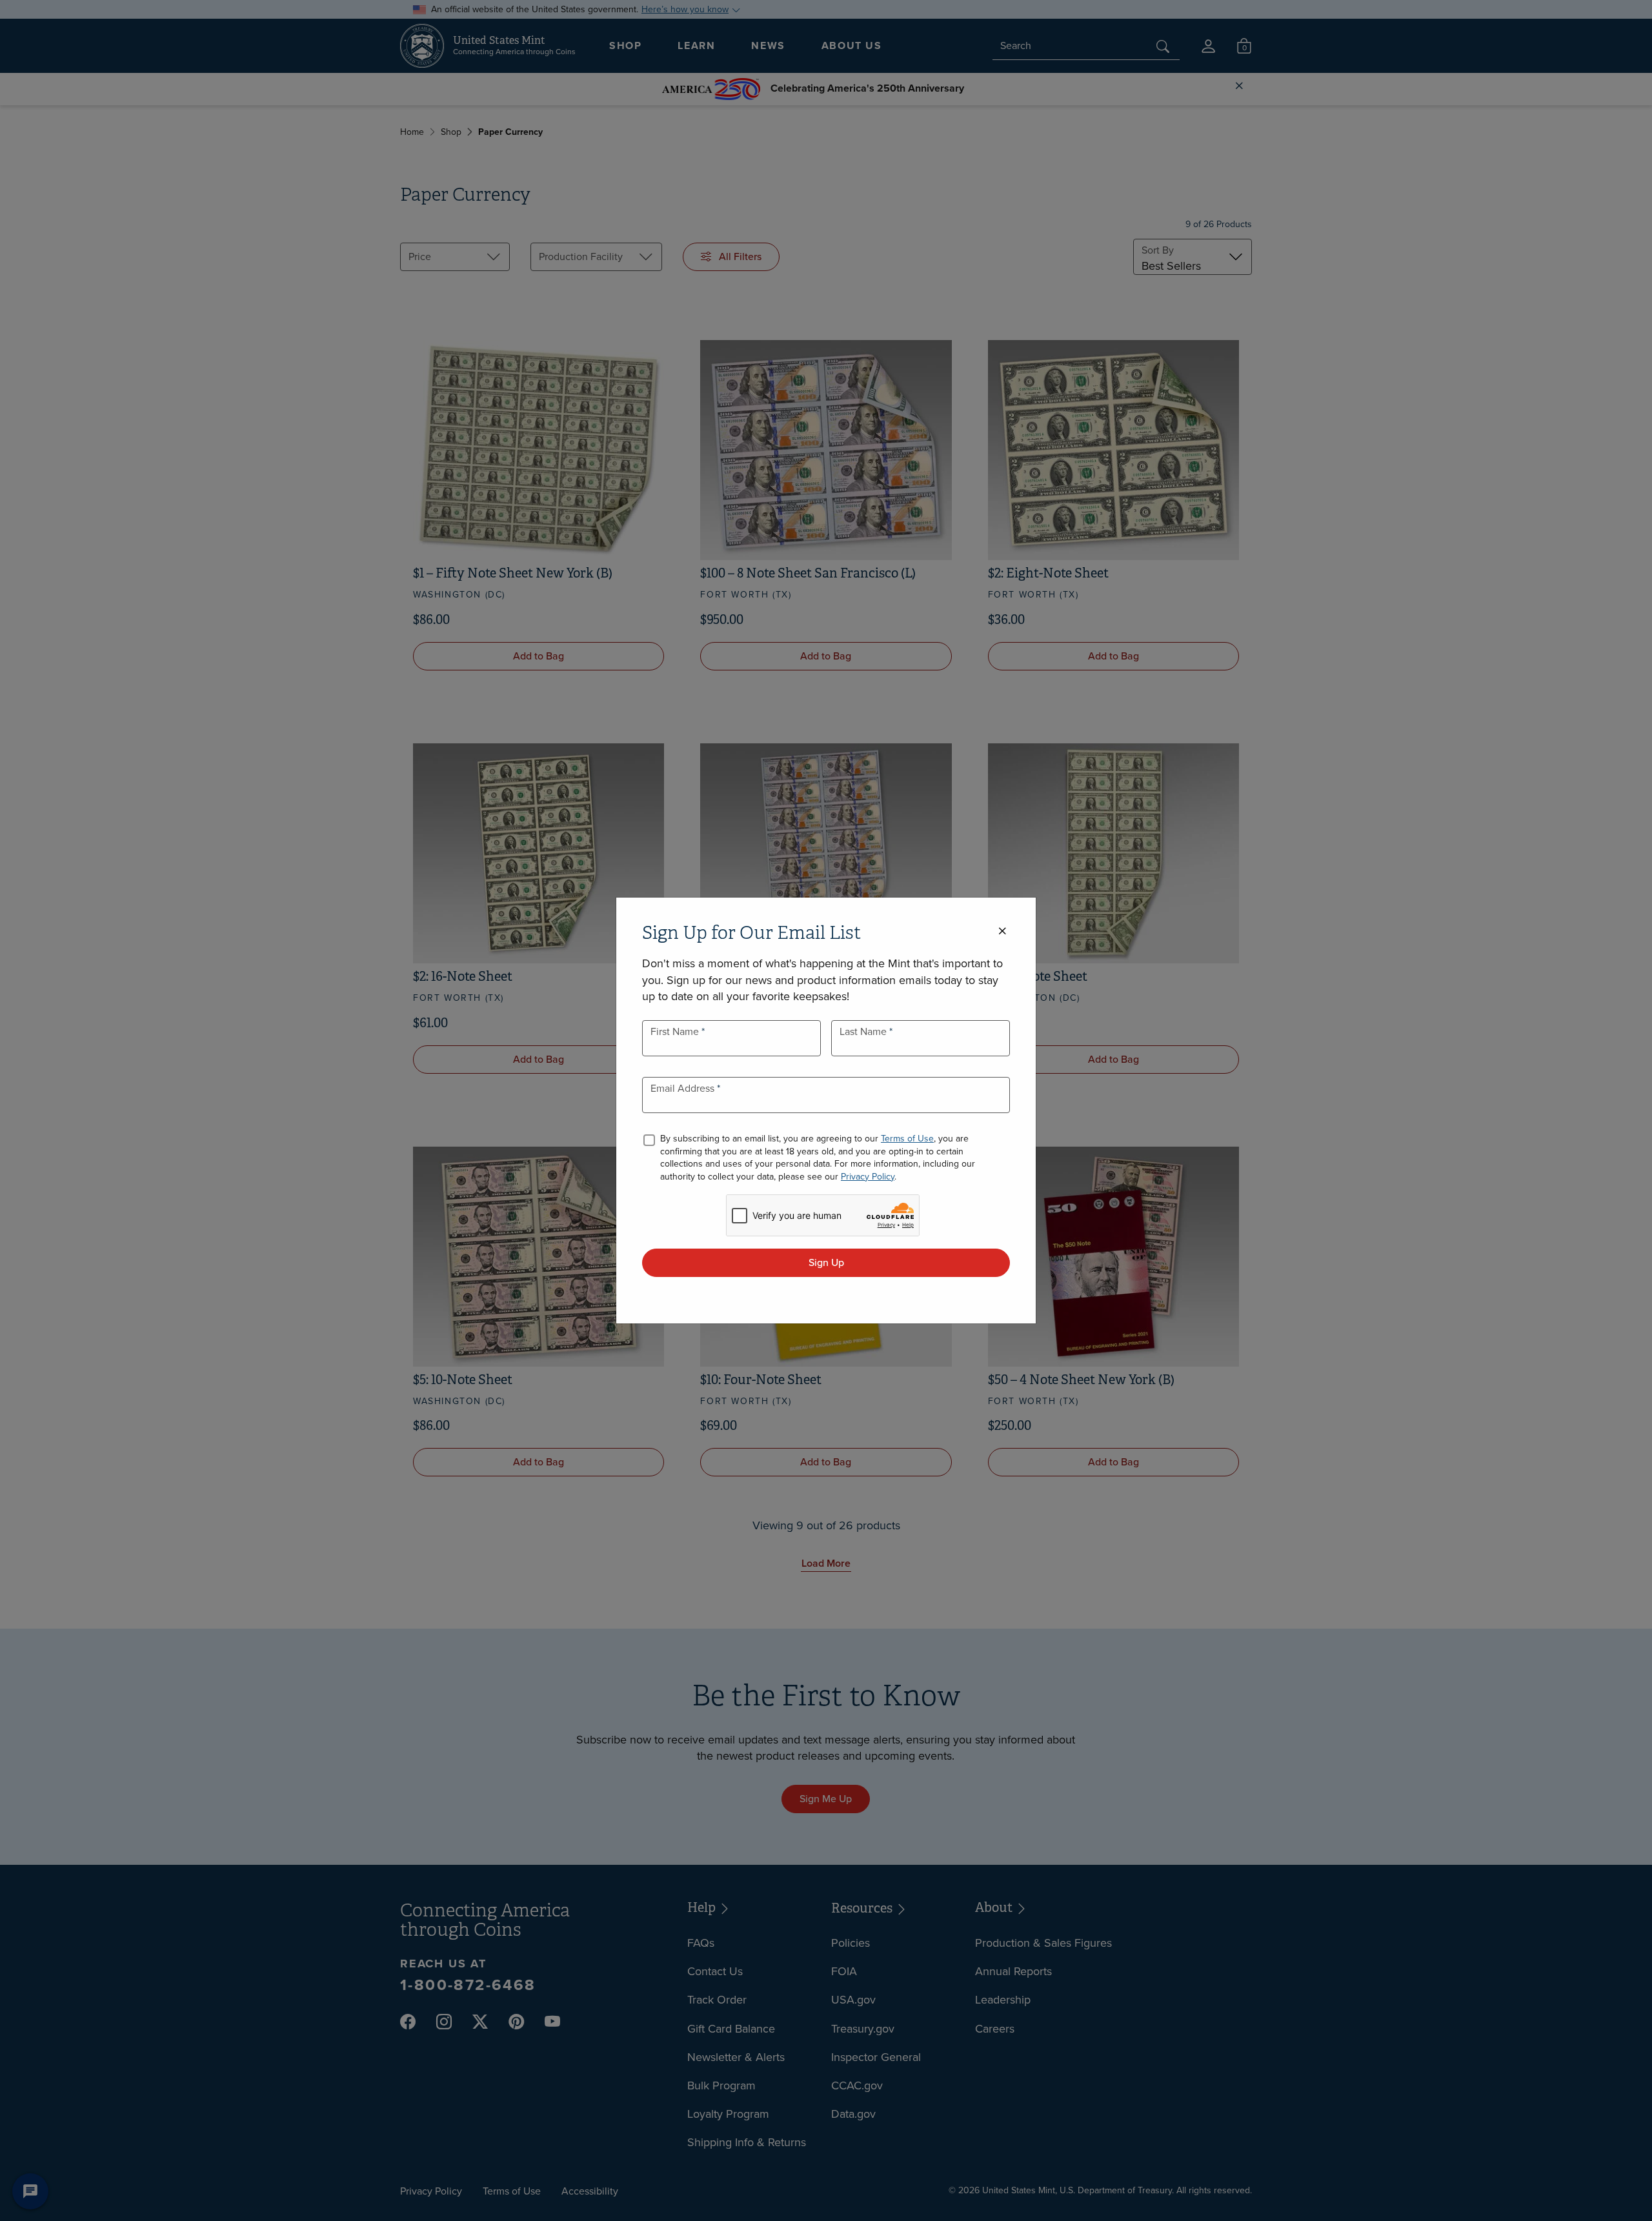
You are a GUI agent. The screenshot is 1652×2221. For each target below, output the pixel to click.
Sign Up (826, 1262)
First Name (676, 1031)
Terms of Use (907, 1139)
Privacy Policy (868, 1177)
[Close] (1002, 931)
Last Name (864, 1031)
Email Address (684, 1088)
